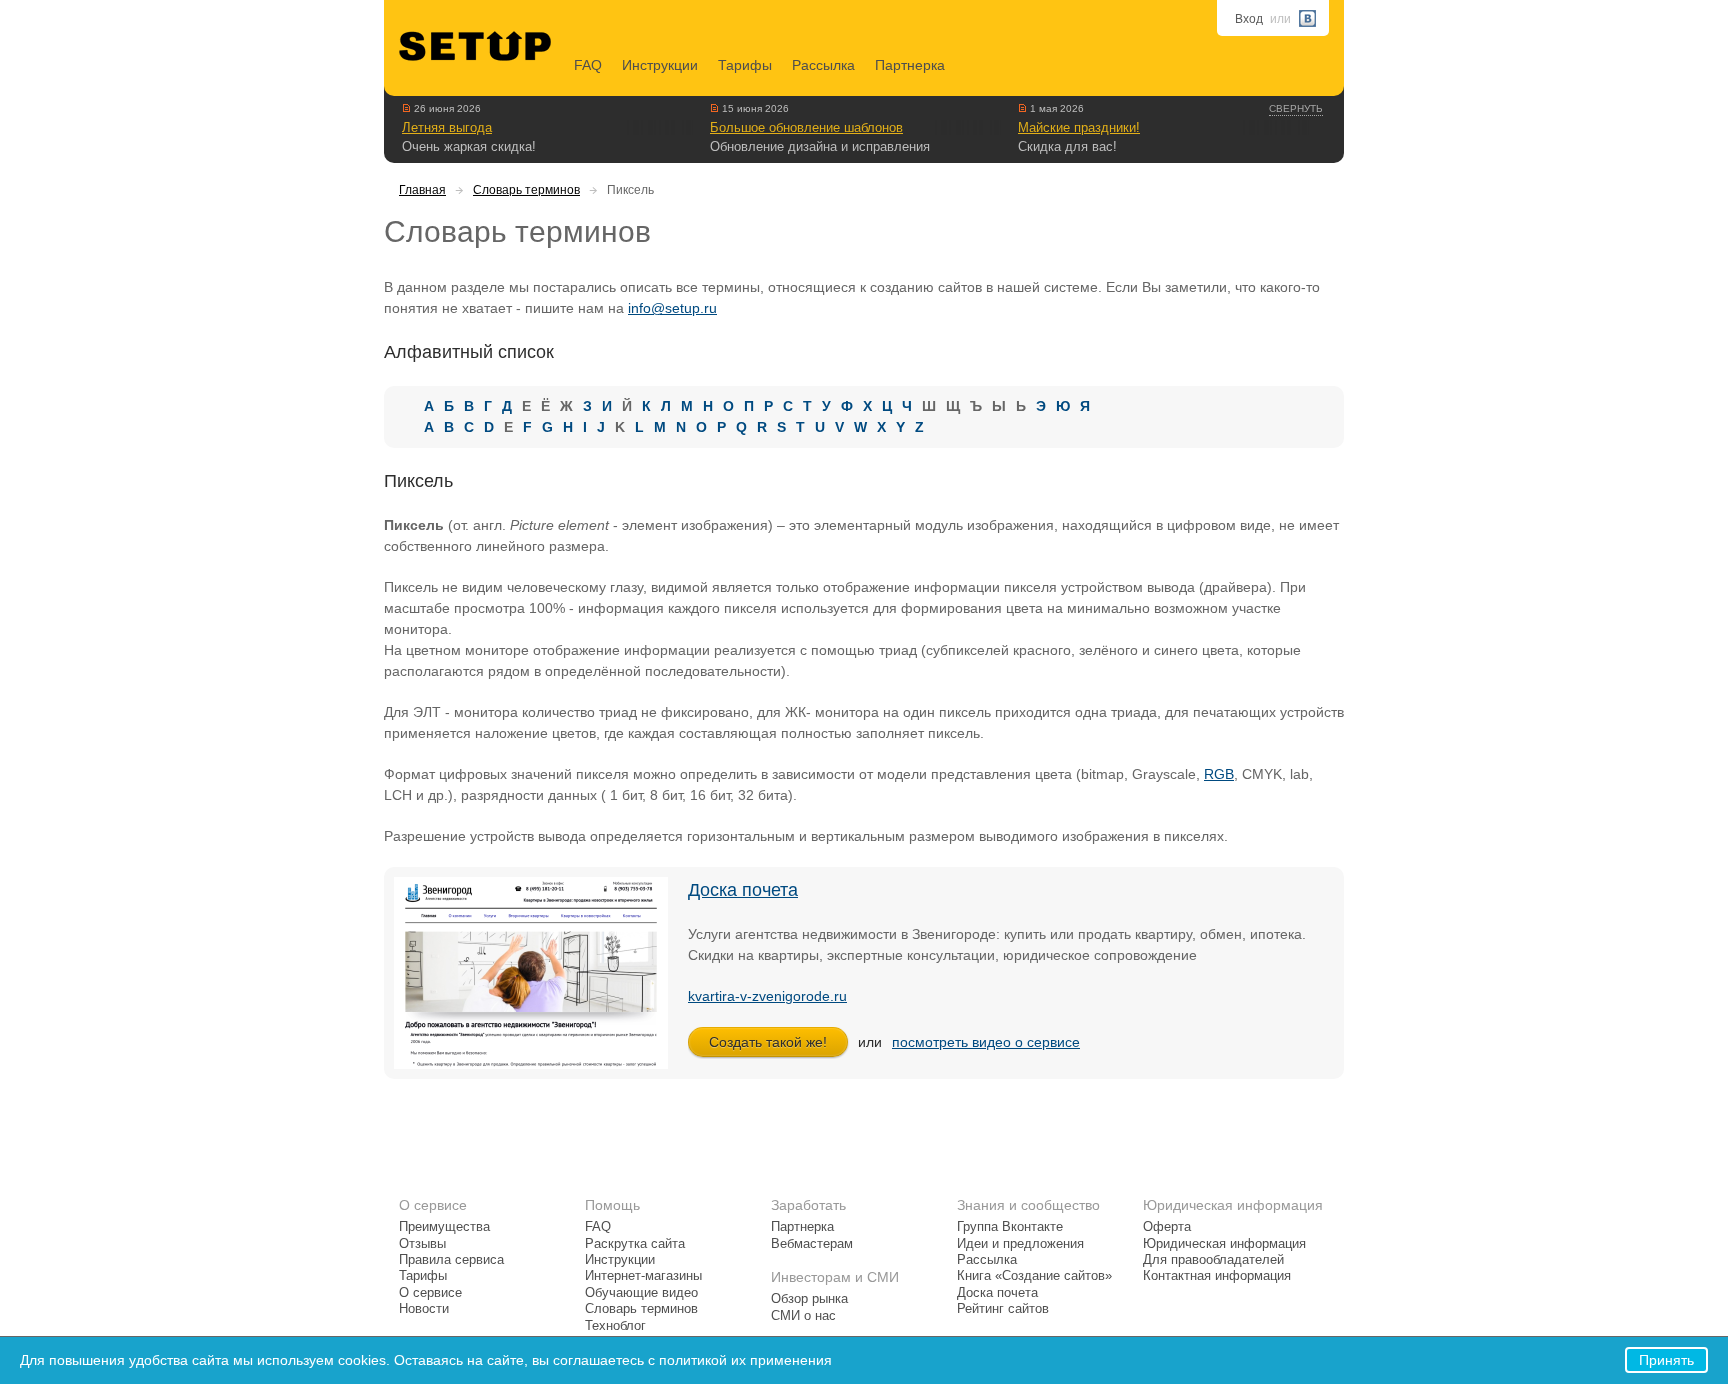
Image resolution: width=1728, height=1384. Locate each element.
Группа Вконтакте (1010, 1227)
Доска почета (743, 890)
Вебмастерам (812, 1244)
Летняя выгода (447, 127)
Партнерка (910, 65)
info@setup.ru (672, 308)
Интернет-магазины (643, 1276)
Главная (422, 190)
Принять (1666, 1360)
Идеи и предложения (1020, 1244)
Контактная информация (1217, 1276)
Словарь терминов (526, 190)
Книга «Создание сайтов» (1034, 1276)
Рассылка (823, 65)
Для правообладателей (1213, 1260)
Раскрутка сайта (635, 1244)
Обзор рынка (809, 1299)
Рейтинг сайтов (1003, 1309)
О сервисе (430, 1293)
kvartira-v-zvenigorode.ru (767, 996)
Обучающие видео (641, 1293)
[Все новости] (406, 108)
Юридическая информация (1224, 1244)
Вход (1249, 19)
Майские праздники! (1079, 127)
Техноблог (615, 1326)
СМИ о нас (803, 1316)
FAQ (588, 65)
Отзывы (422, 1244)
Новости (424, 1309)
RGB (1219, 774)
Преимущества (444, 1227)
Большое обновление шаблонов (806, 127)
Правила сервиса (451, 1260)
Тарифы (745, 65)
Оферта (1167, 1227)
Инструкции (660, 65)
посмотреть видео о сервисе (986, 1042)
